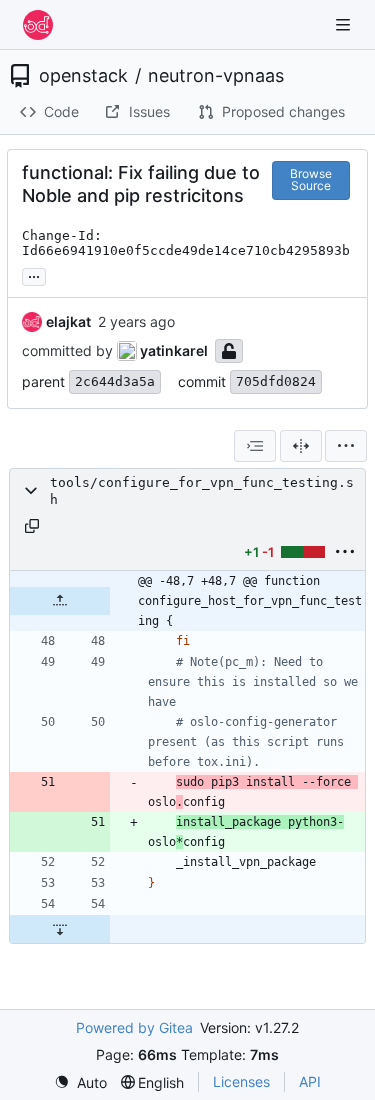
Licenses (241, 1081)
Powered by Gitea (134, 1027)
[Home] (38, 25)
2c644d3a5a (115, 381)
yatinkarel (174, 350)
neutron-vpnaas (216, 76)
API (310, 1081)
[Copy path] (32, 526)
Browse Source (311, 179)
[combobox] (255, 446)
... (34, 274)
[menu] (346, 446)
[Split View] (301, 446)
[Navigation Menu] (345, 24)
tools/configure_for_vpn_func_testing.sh (202, 491)
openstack (83, 76)
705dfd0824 (276, 381)
